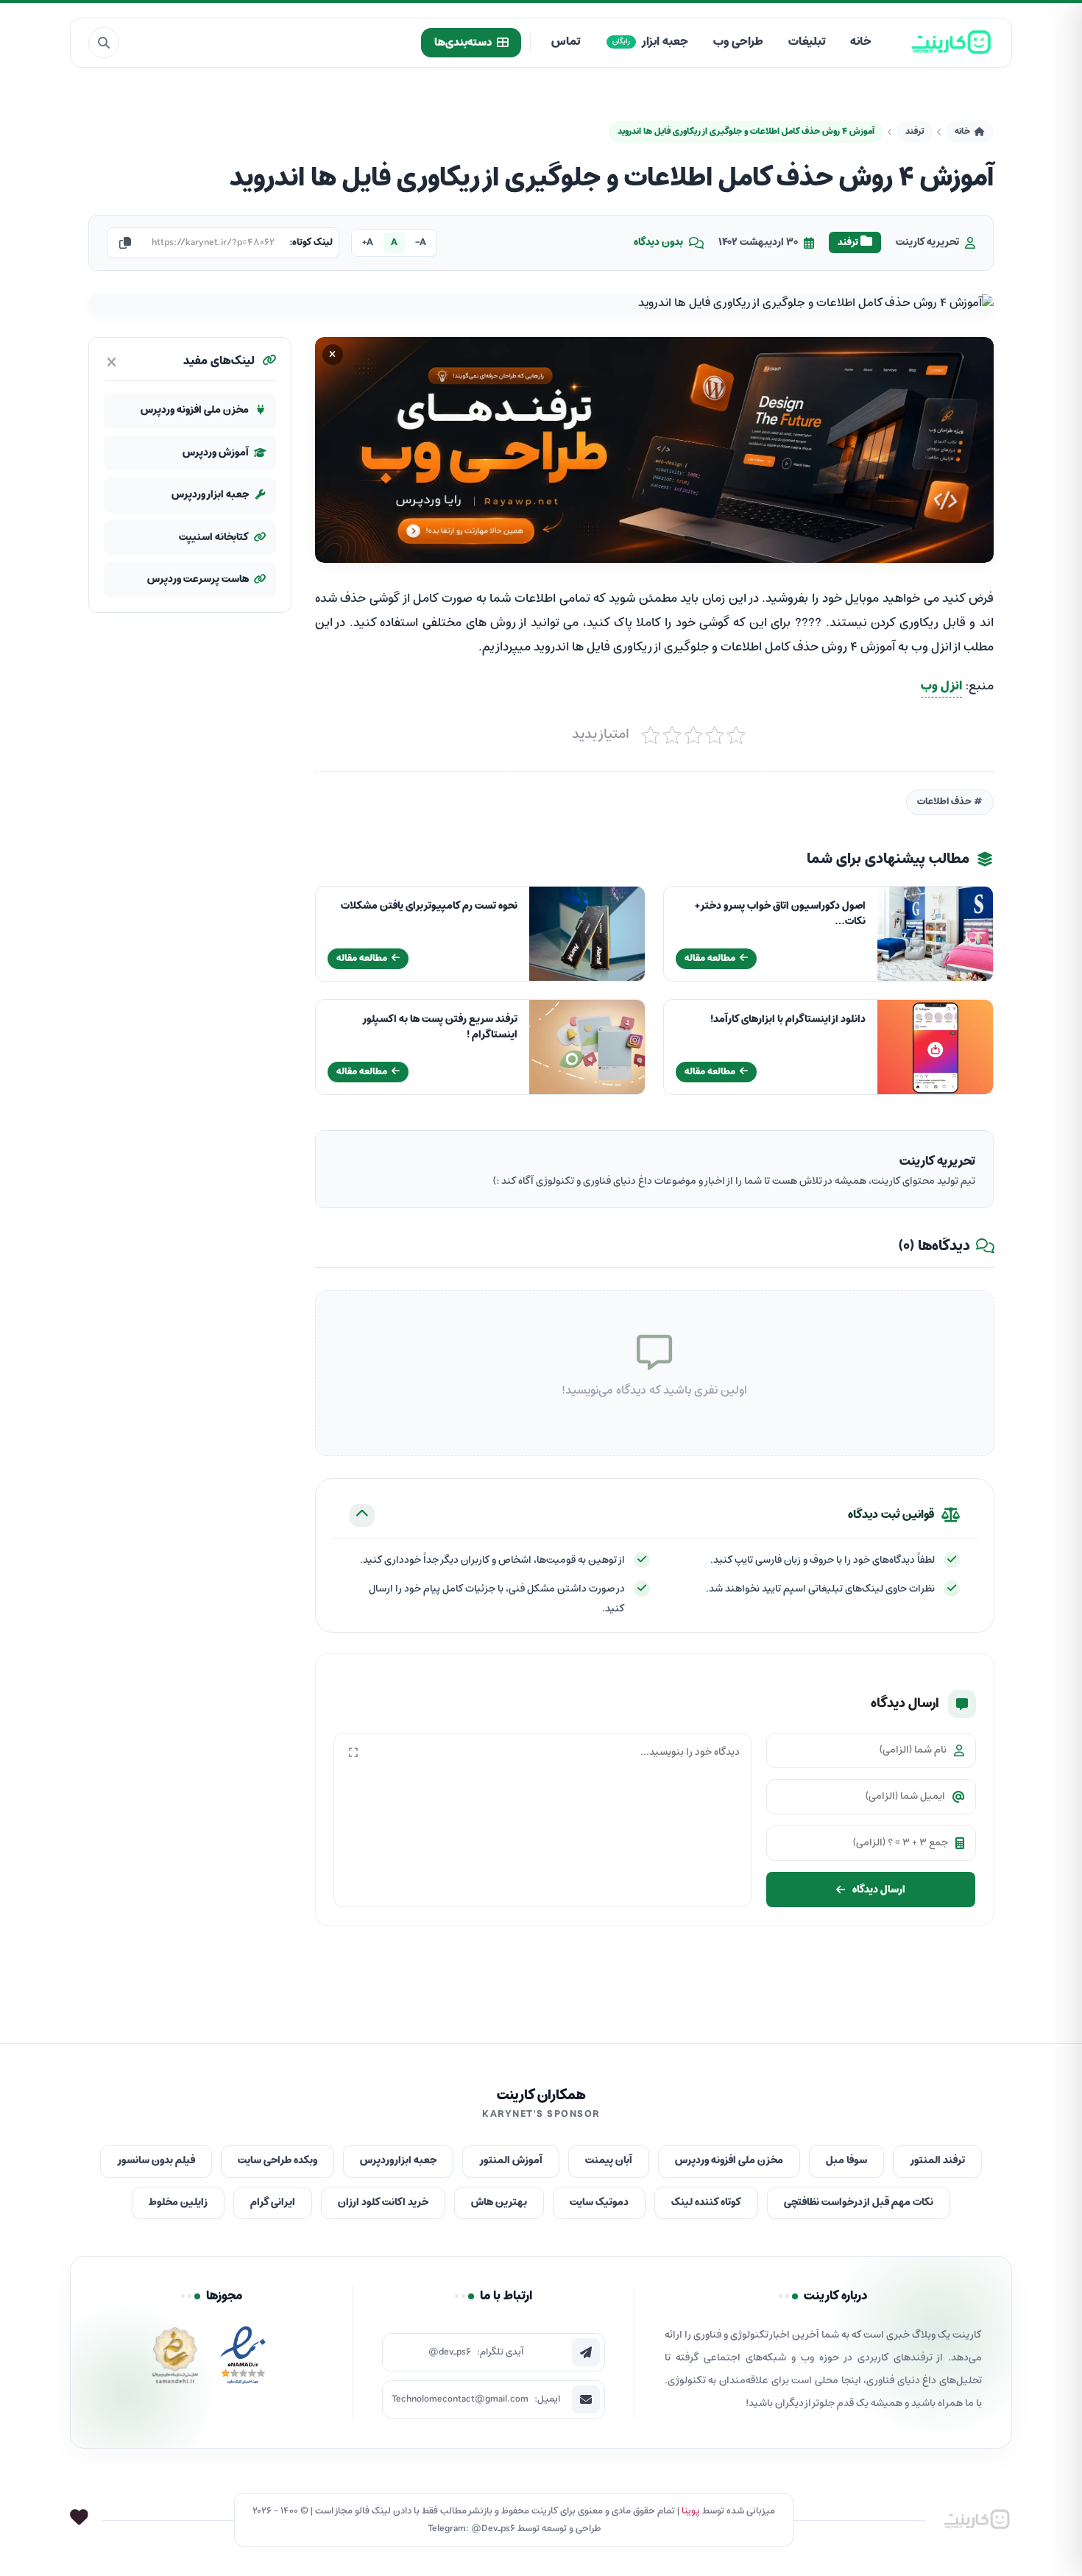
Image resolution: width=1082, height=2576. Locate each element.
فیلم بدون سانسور (156, 2161)
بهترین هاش (499, 2203)
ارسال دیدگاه (879, 1889)
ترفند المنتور (937, 2161)
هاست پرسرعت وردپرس (198, 579)
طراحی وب (738, 42)
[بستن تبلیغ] (333, 355)
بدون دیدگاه (658, 243)
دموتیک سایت (599, 2203)
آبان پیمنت (609, 2161)
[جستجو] (104, 43)
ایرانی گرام (273, 2203)
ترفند (915, 131)
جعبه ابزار (650, 42)
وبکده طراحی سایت (277, 2161)
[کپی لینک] (125, 243)
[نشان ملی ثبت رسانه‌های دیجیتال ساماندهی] (175, 2359)
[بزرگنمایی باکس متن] (353, 1753)
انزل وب (941, 686)
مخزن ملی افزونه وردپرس (195, 410)
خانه (861, 42)
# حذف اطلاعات (950, 802)
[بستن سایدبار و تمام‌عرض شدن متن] (112, 362)
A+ (368, 242)
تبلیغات (807, 42)
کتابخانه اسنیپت (214, 537)
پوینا (691, 2511)
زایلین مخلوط (178, 2203)
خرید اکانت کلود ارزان (383, 2203)
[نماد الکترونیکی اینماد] (243, 2359)
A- (421, 242)
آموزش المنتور (511, 2161)
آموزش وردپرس (216, 452)
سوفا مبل (846, 2161)
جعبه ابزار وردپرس (210, 495)
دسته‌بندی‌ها (463, 43)
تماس (566, 42)
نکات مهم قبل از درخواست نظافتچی (859, 2203)
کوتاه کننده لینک (706, 2203)
